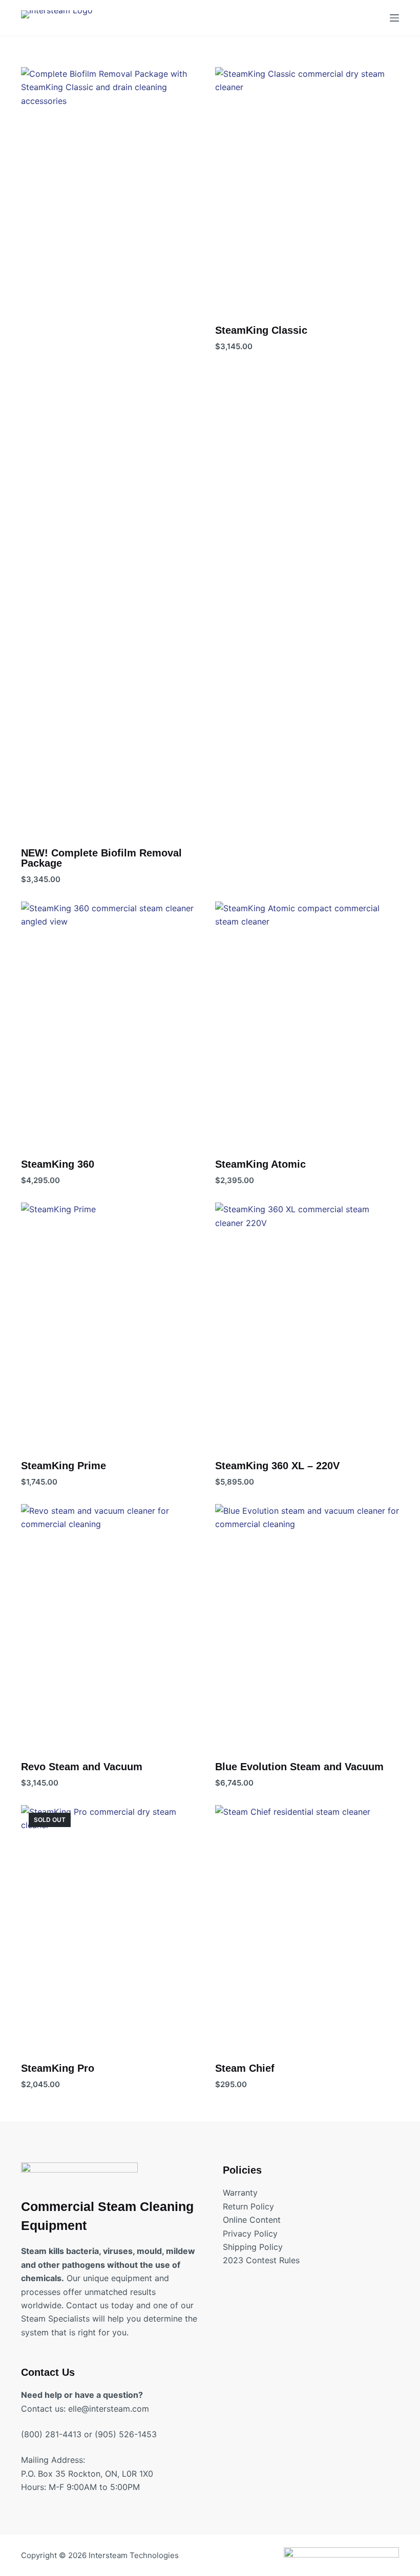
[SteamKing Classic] (307, 190)
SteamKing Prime (64, 1466)
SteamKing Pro (58, 2068)
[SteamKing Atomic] (307, 1024)
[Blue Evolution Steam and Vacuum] (307, 1627)
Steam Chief (245, 2068)
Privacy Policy (250, 2234)
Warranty (240, 2193)
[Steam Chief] (307, 1928)
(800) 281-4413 (51, 2434)
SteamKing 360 (58, 1164)
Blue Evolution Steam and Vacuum (299, 1767)
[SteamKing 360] (113, 1024)
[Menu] (394, 18)
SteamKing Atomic (260, 1164)
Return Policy (248, 2206)
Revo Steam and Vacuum (82, 1767)
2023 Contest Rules (261, 2260)
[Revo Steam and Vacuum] (113, 1627)
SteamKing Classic (261, 330)
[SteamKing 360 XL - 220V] (307, 1325)
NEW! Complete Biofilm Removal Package (101, 858)
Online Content (252, 2220)
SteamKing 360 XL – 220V (277, 1466)
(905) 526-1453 (126, 2434)
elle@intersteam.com (109, 2409)
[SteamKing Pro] (113, 1928)
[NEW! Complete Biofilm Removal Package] (113, 451)
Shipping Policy (253, 2247)
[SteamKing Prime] (113, 1325)
